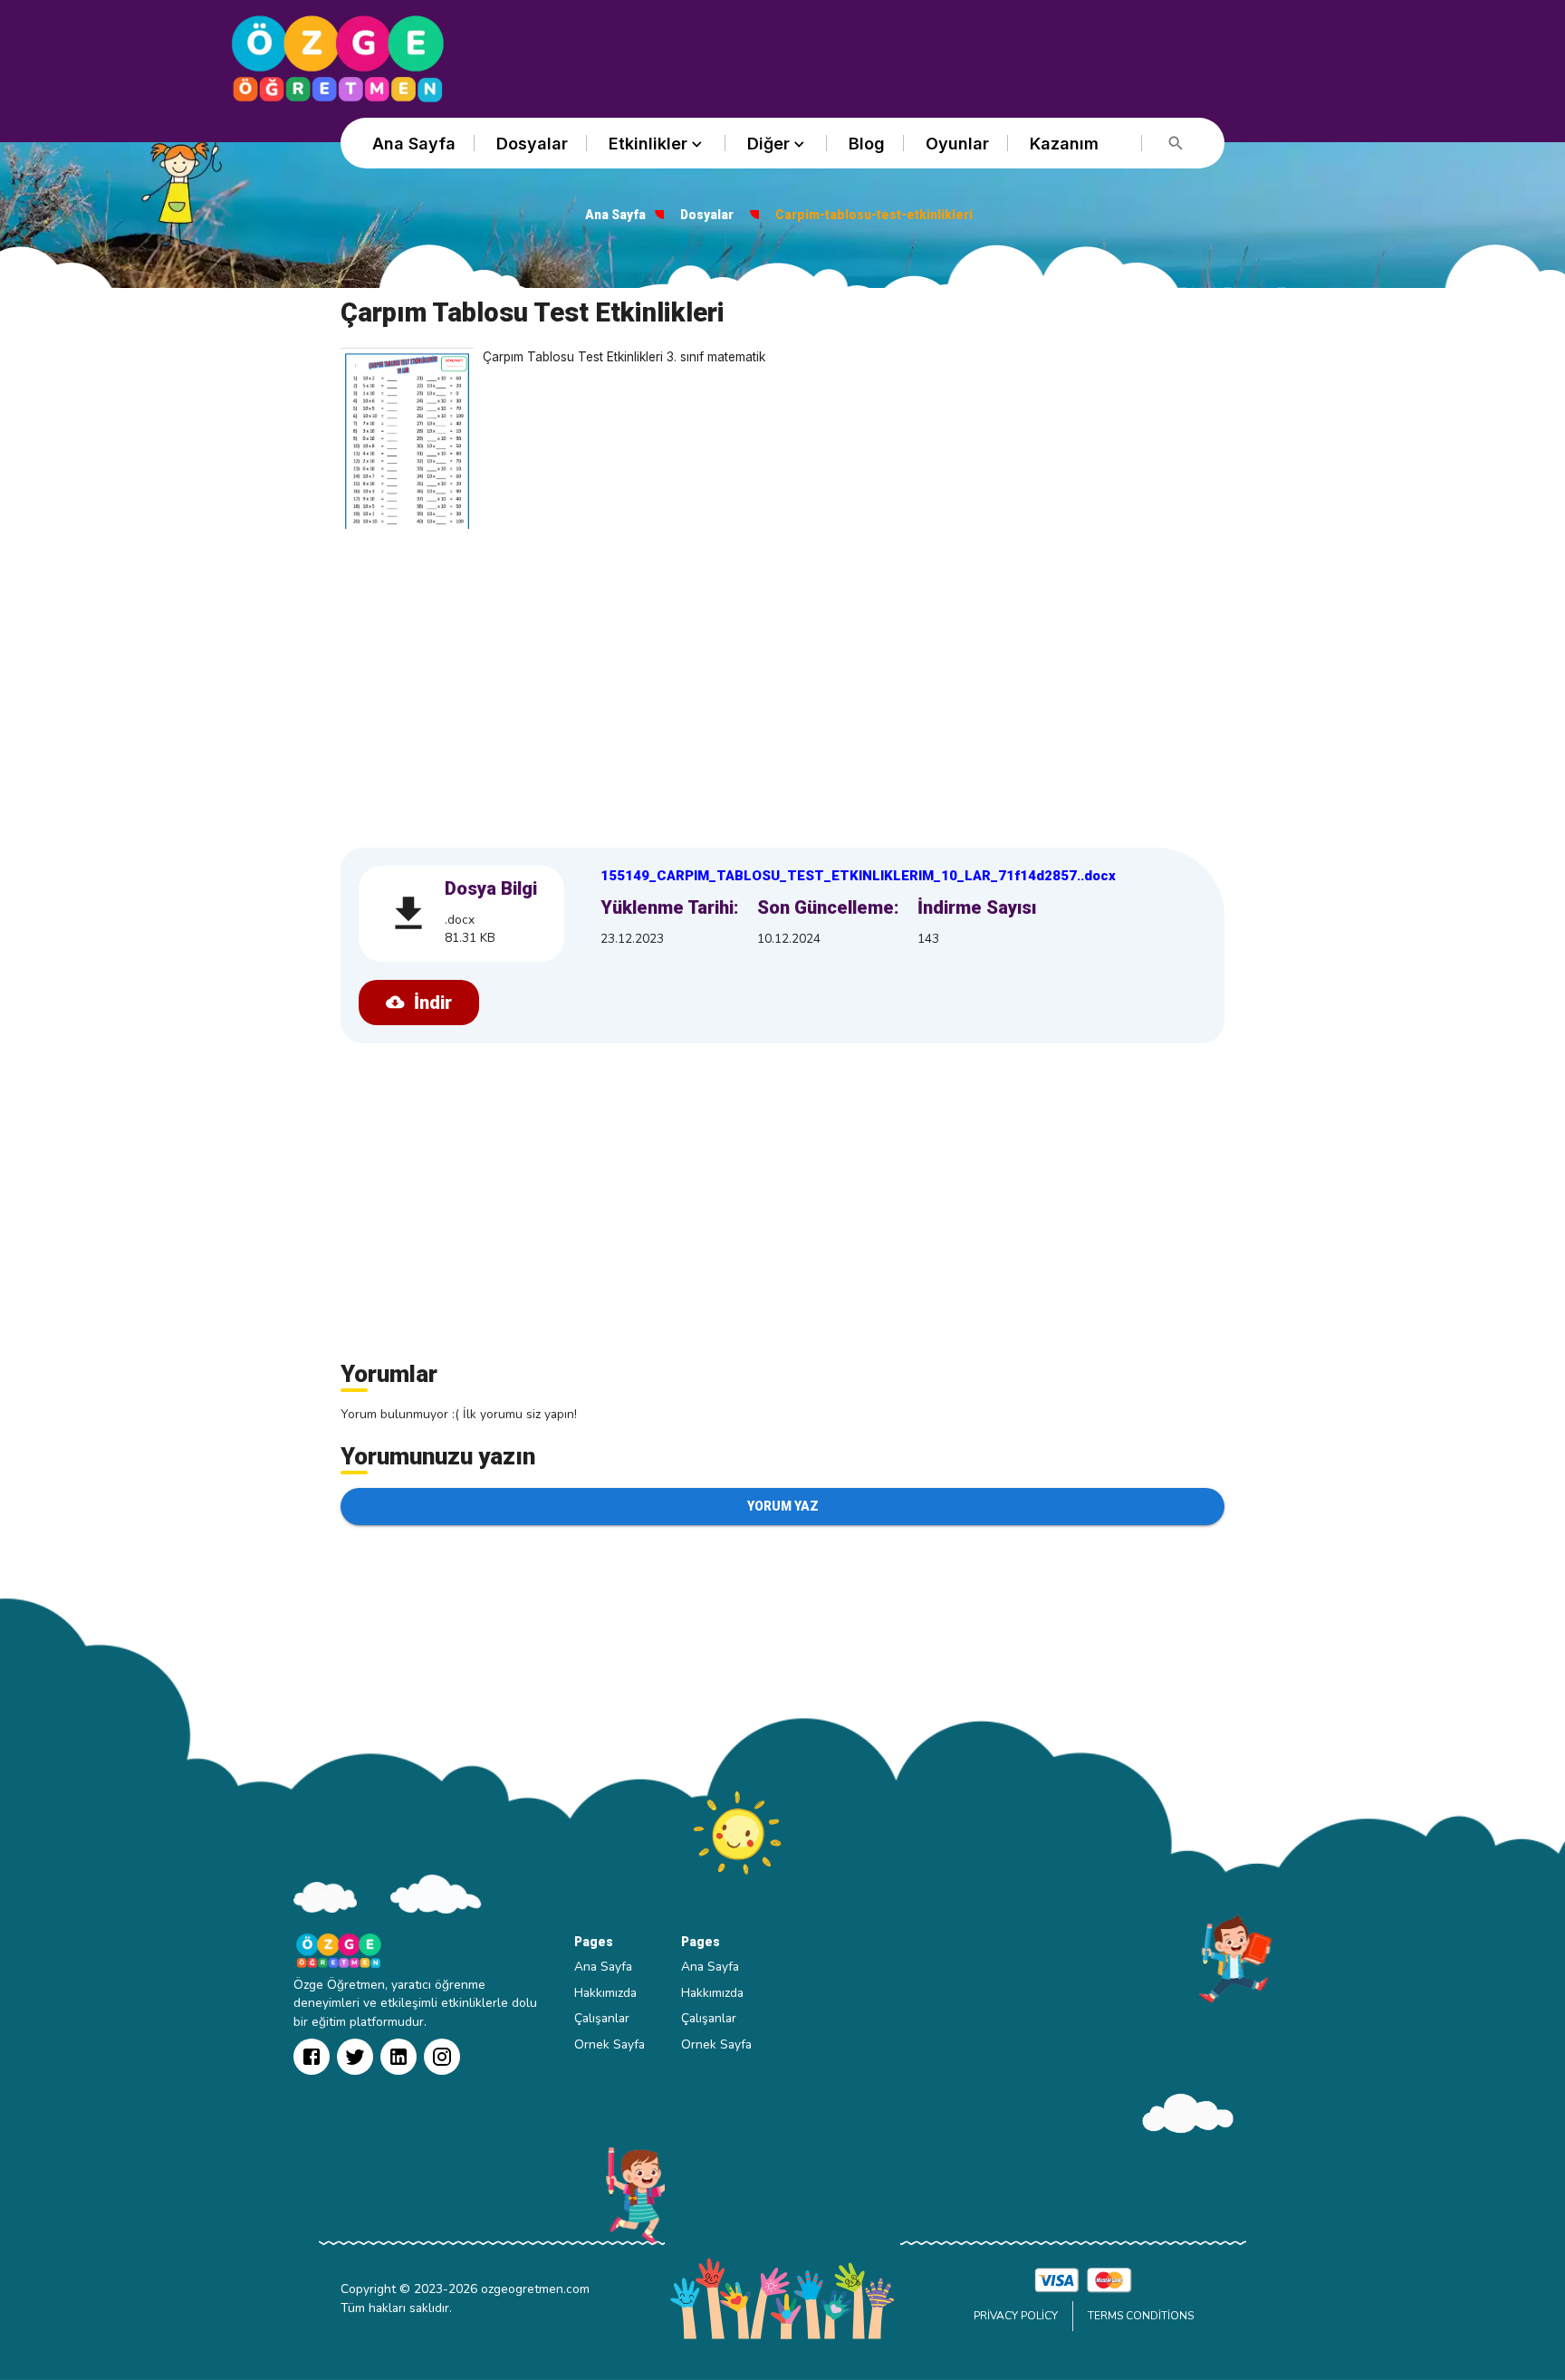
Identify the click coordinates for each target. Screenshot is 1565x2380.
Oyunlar (957, 144)
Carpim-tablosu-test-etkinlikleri (874, 215)
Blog (867, 144)
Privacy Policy (1016, 2316)
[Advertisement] (782, 683)
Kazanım (1064, 144)
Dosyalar (532, 144)
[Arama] (1176, 144)
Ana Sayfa (414, 144)
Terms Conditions (1141, 2316)
